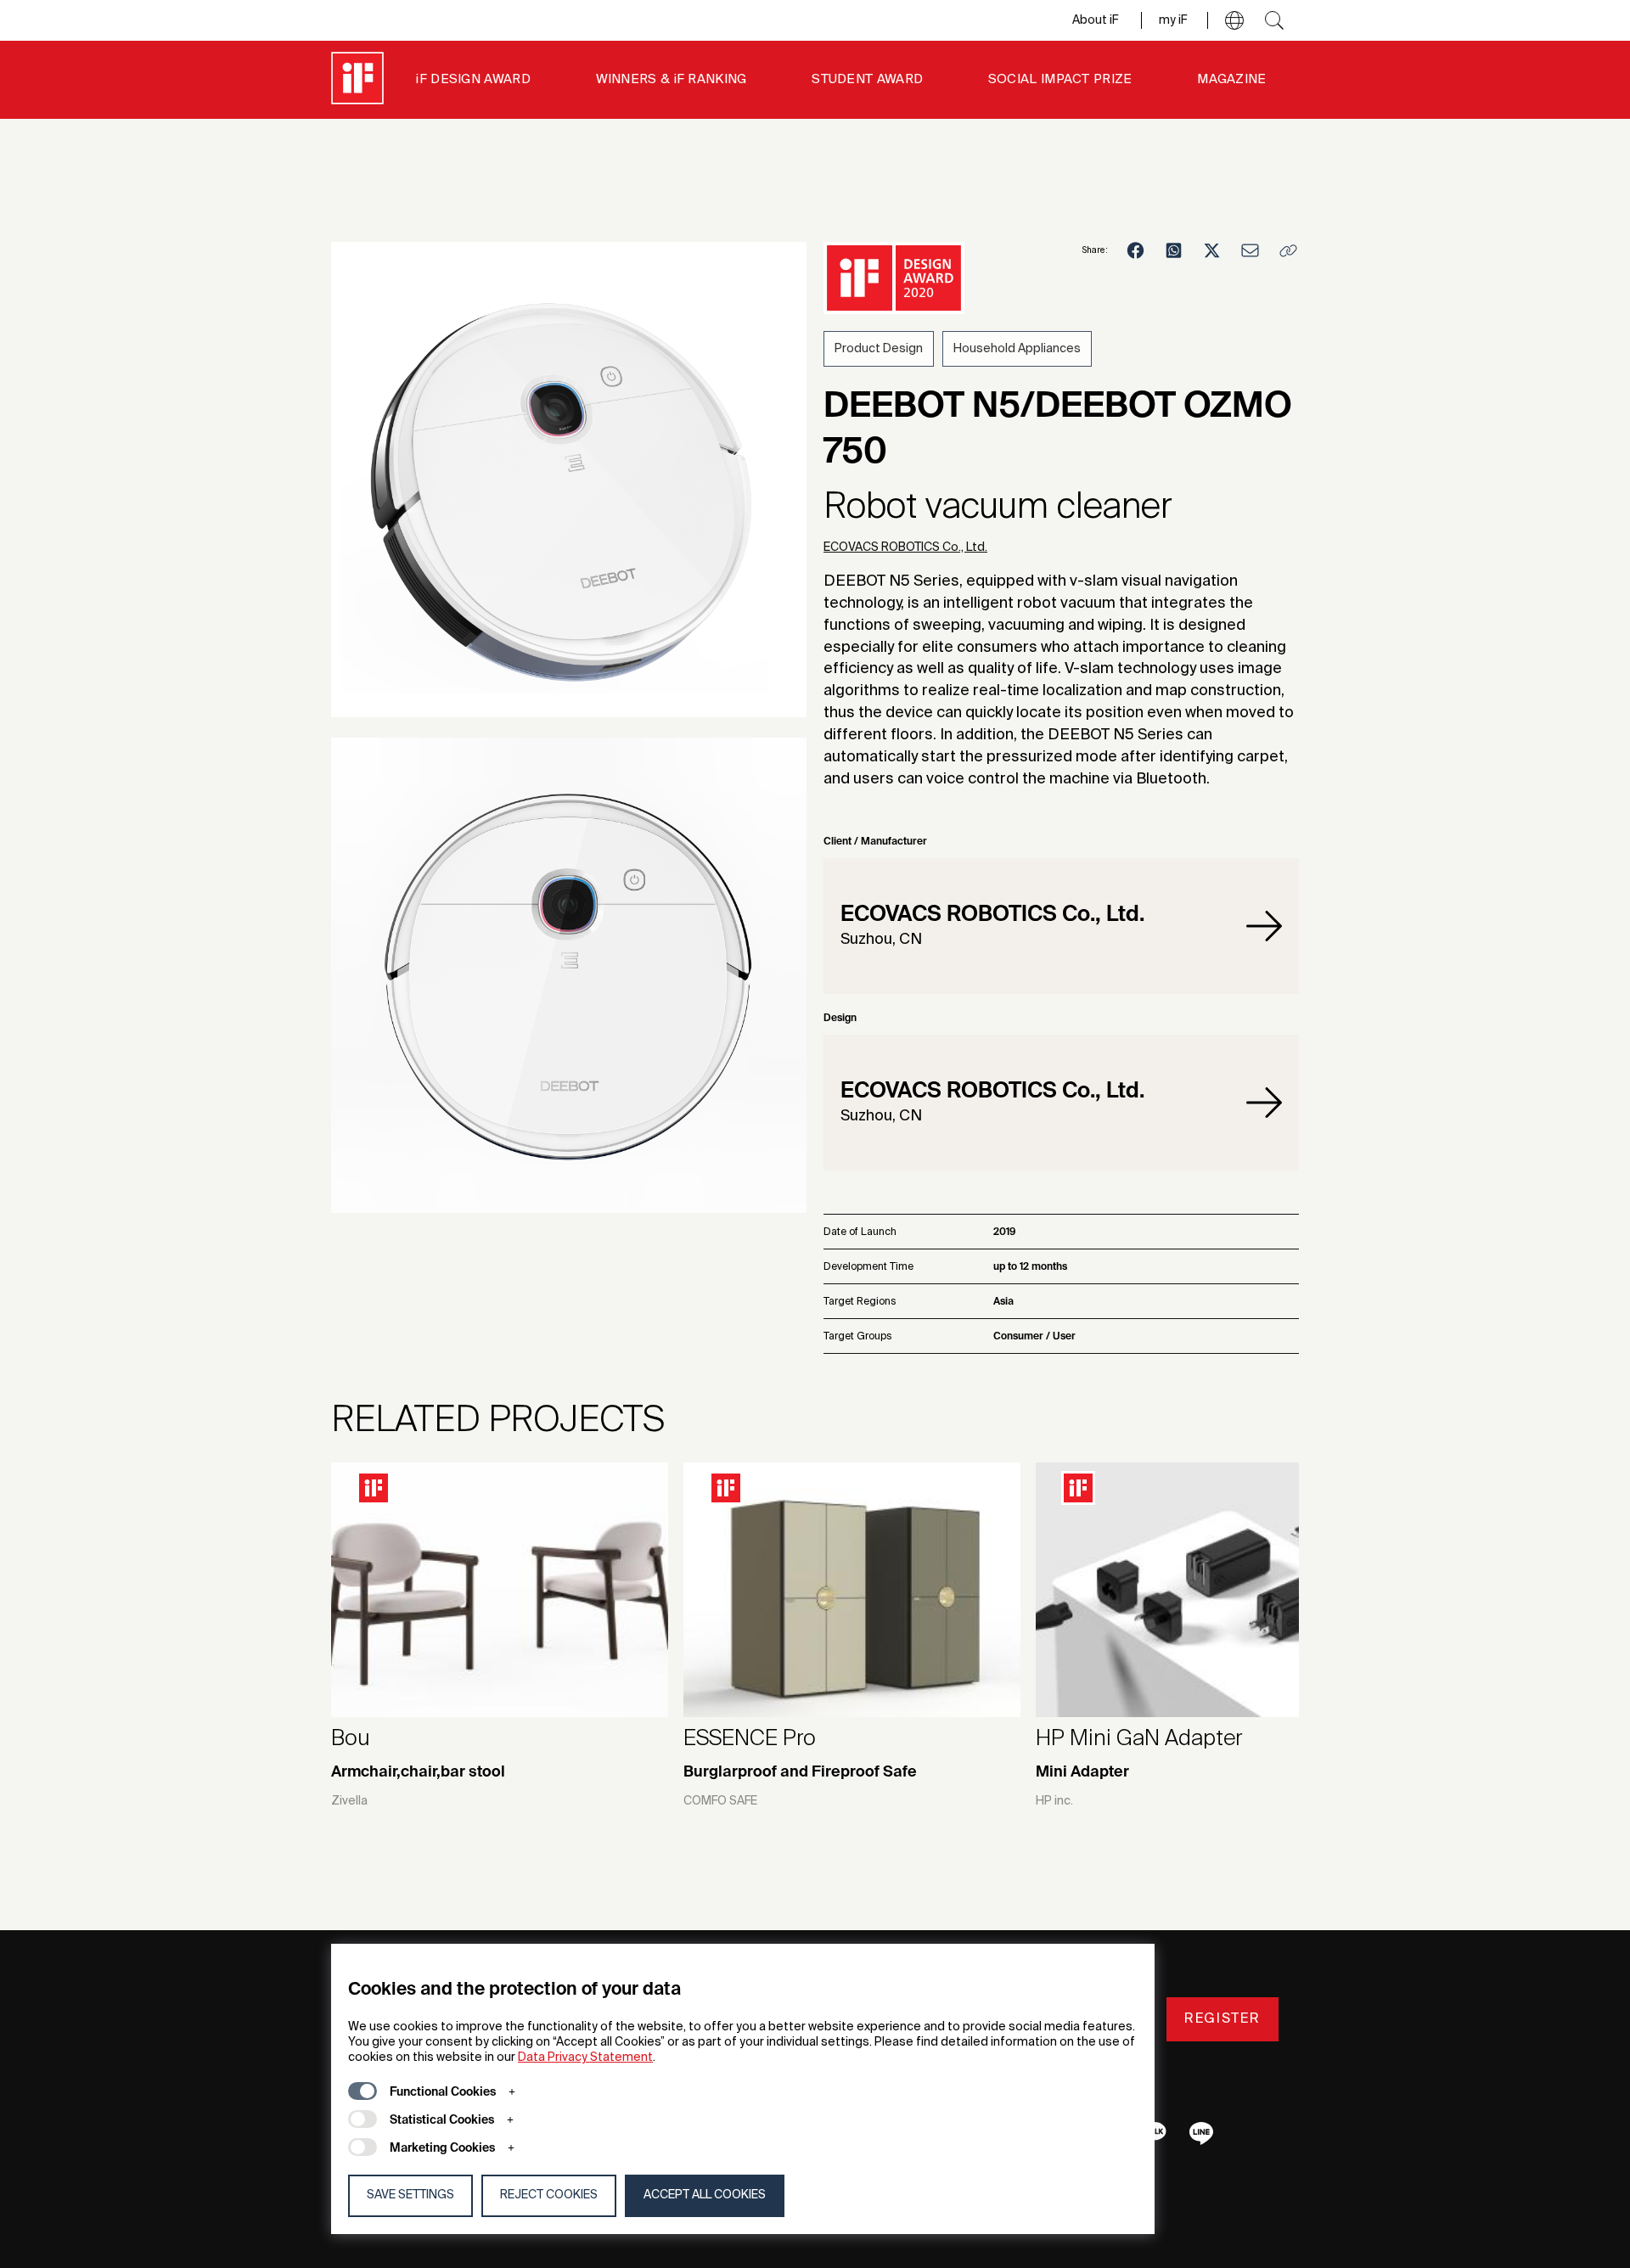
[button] (1234, 20)
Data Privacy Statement (585, 2057)
